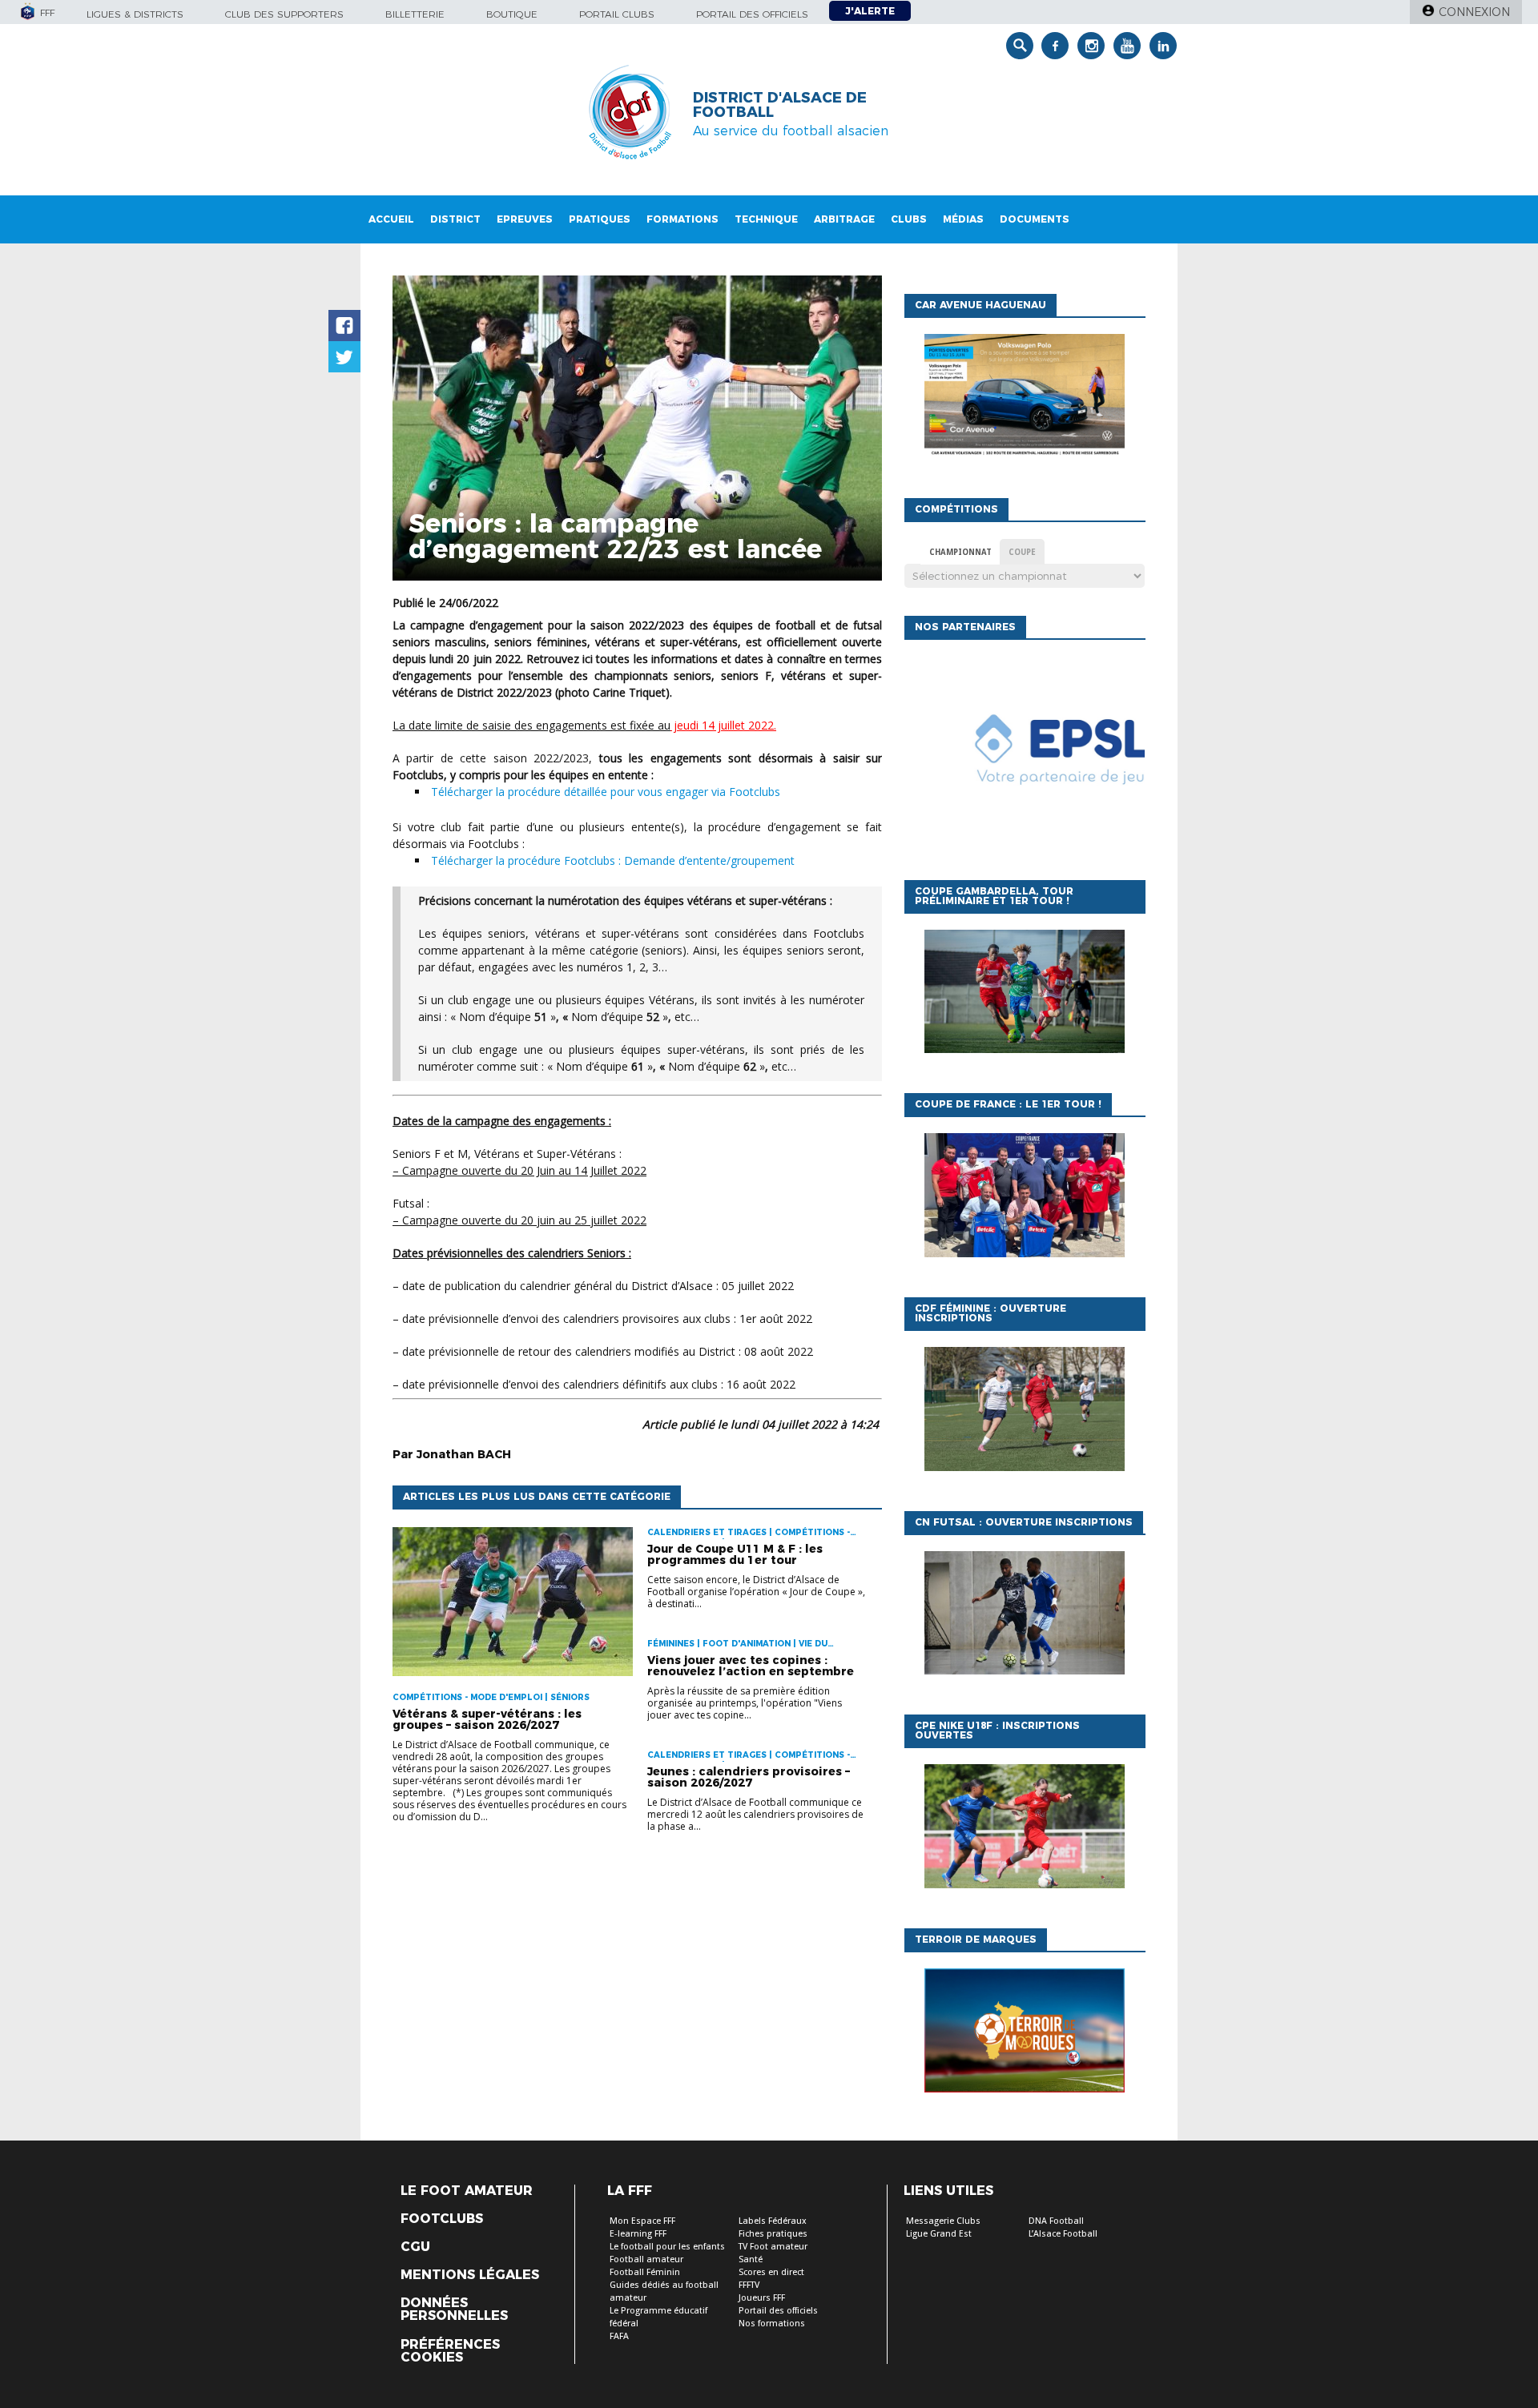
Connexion (1474, 12)
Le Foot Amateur (467, 2191)
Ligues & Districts (135, 14)
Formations (682, 219)
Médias (963, 219)
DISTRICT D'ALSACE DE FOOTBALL (780, 105)
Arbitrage (844, 219)
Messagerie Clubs (943, 2221)
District (455, 219)
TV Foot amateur (773, 2247)
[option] (1025, 756)
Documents (1035, 219)
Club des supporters (284, 14)
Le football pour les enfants (667, 2247)
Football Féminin (645, 2272)
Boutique (512, 14)
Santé (751, 2259)
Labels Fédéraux (773, 2221)
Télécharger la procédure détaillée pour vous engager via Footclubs (606, 792)
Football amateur (646, 2259)
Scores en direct (771, 2272)
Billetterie (415, 14)
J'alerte (870, 11)
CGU (415, 2247)
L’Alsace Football (1063, 2234)
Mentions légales (470, 2275)
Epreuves (525, 219)
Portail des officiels (752, 14)
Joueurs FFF (762, 2298)
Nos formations (772, 2324)
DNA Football (1056, 2221)
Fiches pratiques (773, 2234)
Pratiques (600, 219)
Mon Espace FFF (642, 2221)
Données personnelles (454, 2310)
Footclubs (442, 2219)
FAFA (619, 2336)
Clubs (909, 219)
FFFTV (749, 2285)
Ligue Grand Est (939, 2234)
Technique (766, 219)
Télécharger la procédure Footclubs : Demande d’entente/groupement (613, 860)
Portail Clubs (617, 14)
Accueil (391, 219)
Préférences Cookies (450, 2351)
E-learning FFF (638, 2234)
